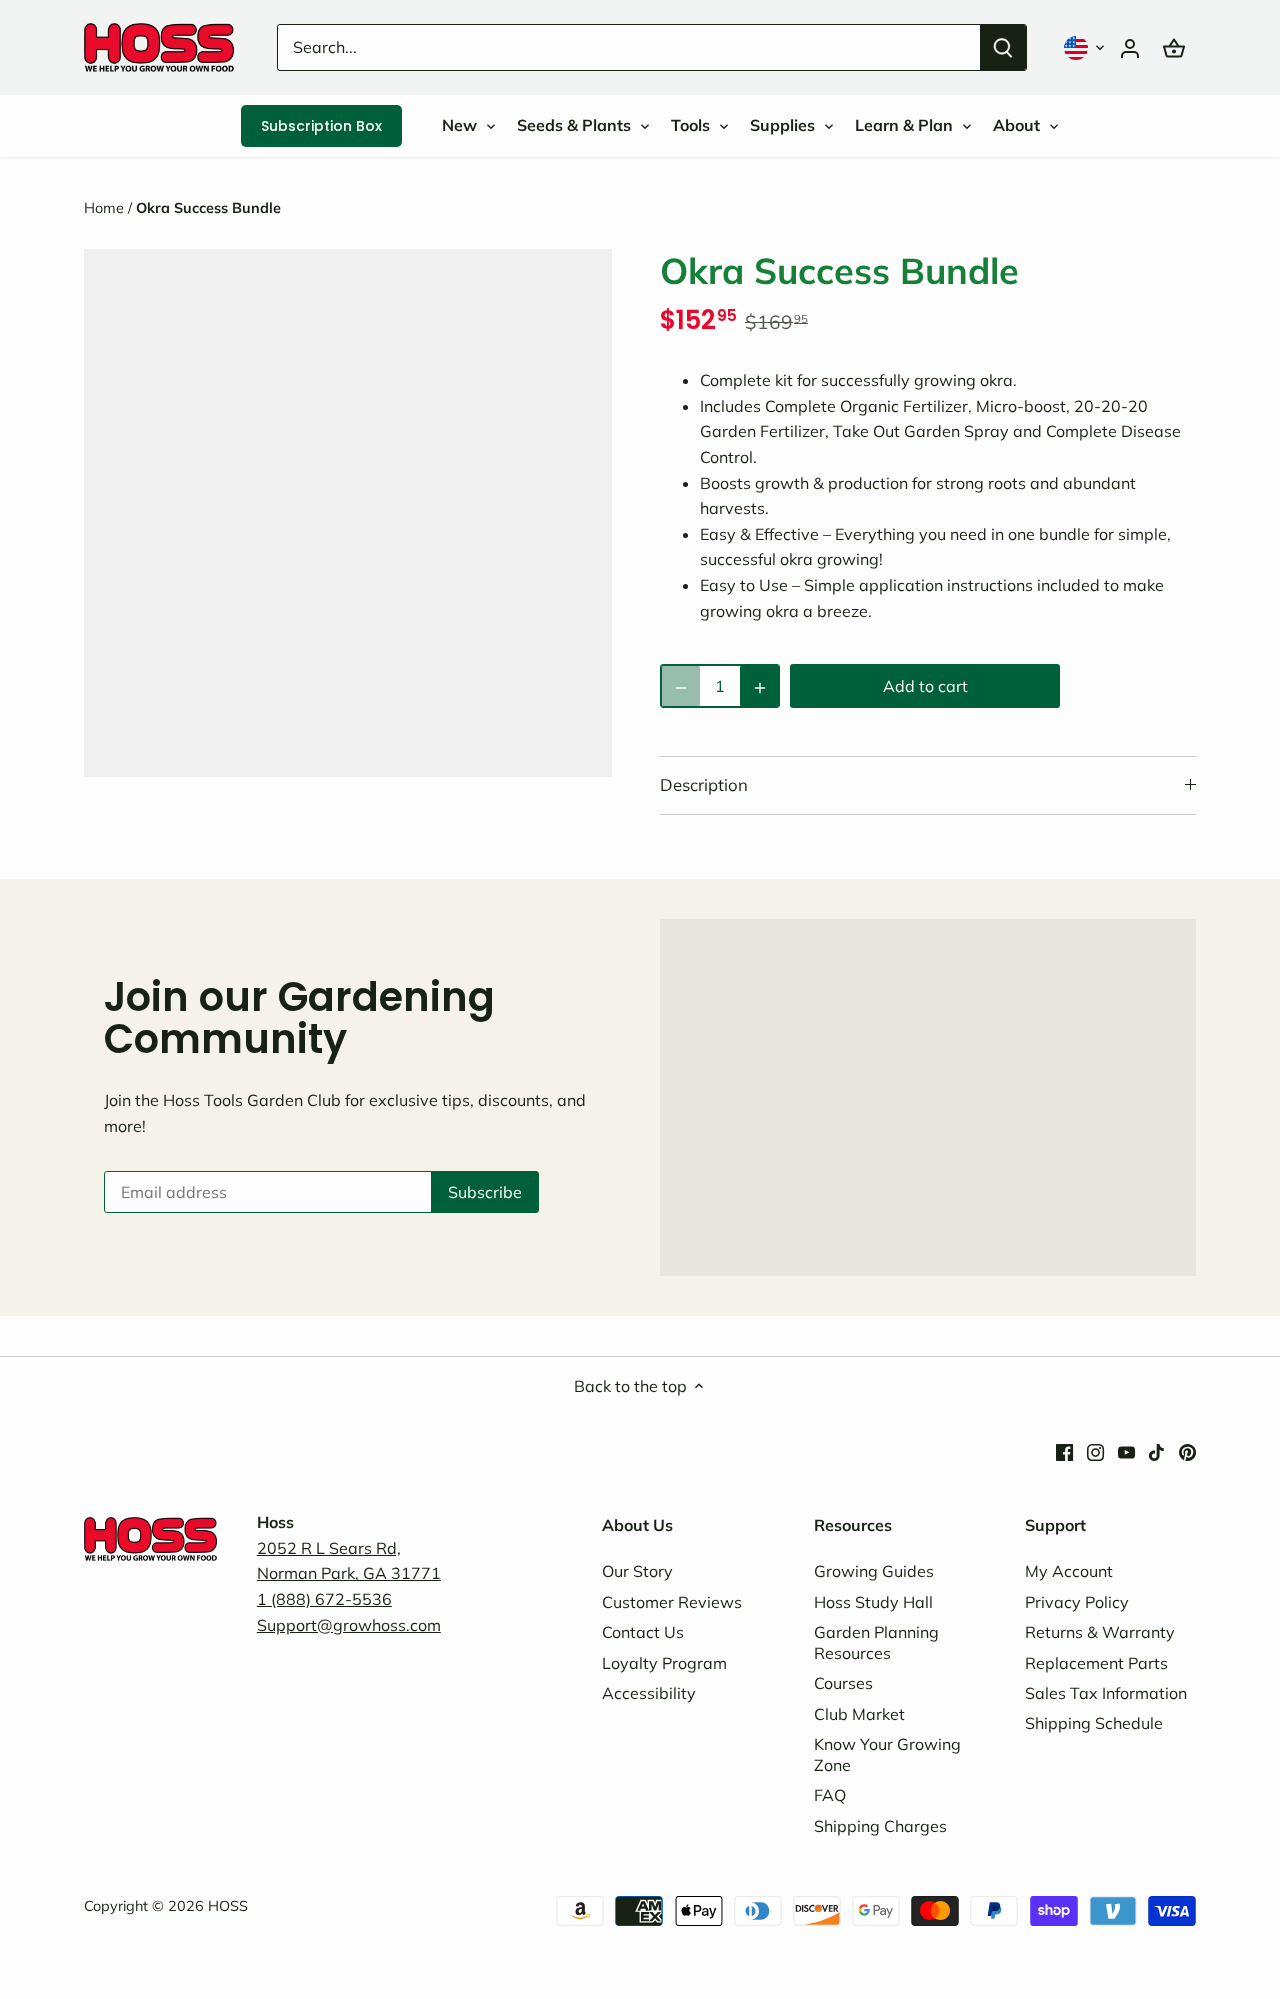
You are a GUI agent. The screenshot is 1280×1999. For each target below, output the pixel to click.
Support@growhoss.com (349, 1625)
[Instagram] (1095, 1451)
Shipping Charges (880, 1826)
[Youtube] (1126, 1451)
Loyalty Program (664, 1663)
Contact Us (643, 1632)
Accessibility (649, 1693)
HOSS (228, 1906)
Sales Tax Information (1106, 1693)
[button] (1086, 47)
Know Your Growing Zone (887, 1754)
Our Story (637, 1571)
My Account (1069, 1571)
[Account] (1130, 47)
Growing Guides (874, 1571)
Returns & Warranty (1100, 1632)
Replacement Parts (1096, 1663)
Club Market (859, 1714)
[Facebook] (1064, 1451)
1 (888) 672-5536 (324, 1599)
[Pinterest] (1187, 1451)
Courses (843, 1683)
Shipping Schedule (1094, 1723)
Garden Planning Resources (876, 1642)
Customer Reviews (672, 1602)
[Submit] (1003, 47)
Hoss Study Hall (873, 1602)
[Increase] (759, 686)
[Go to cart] (1174, 47)
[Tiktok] (1156, 1451)
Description (704, 784)
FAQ (830, 1795)
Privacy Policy (1077, 1602)
